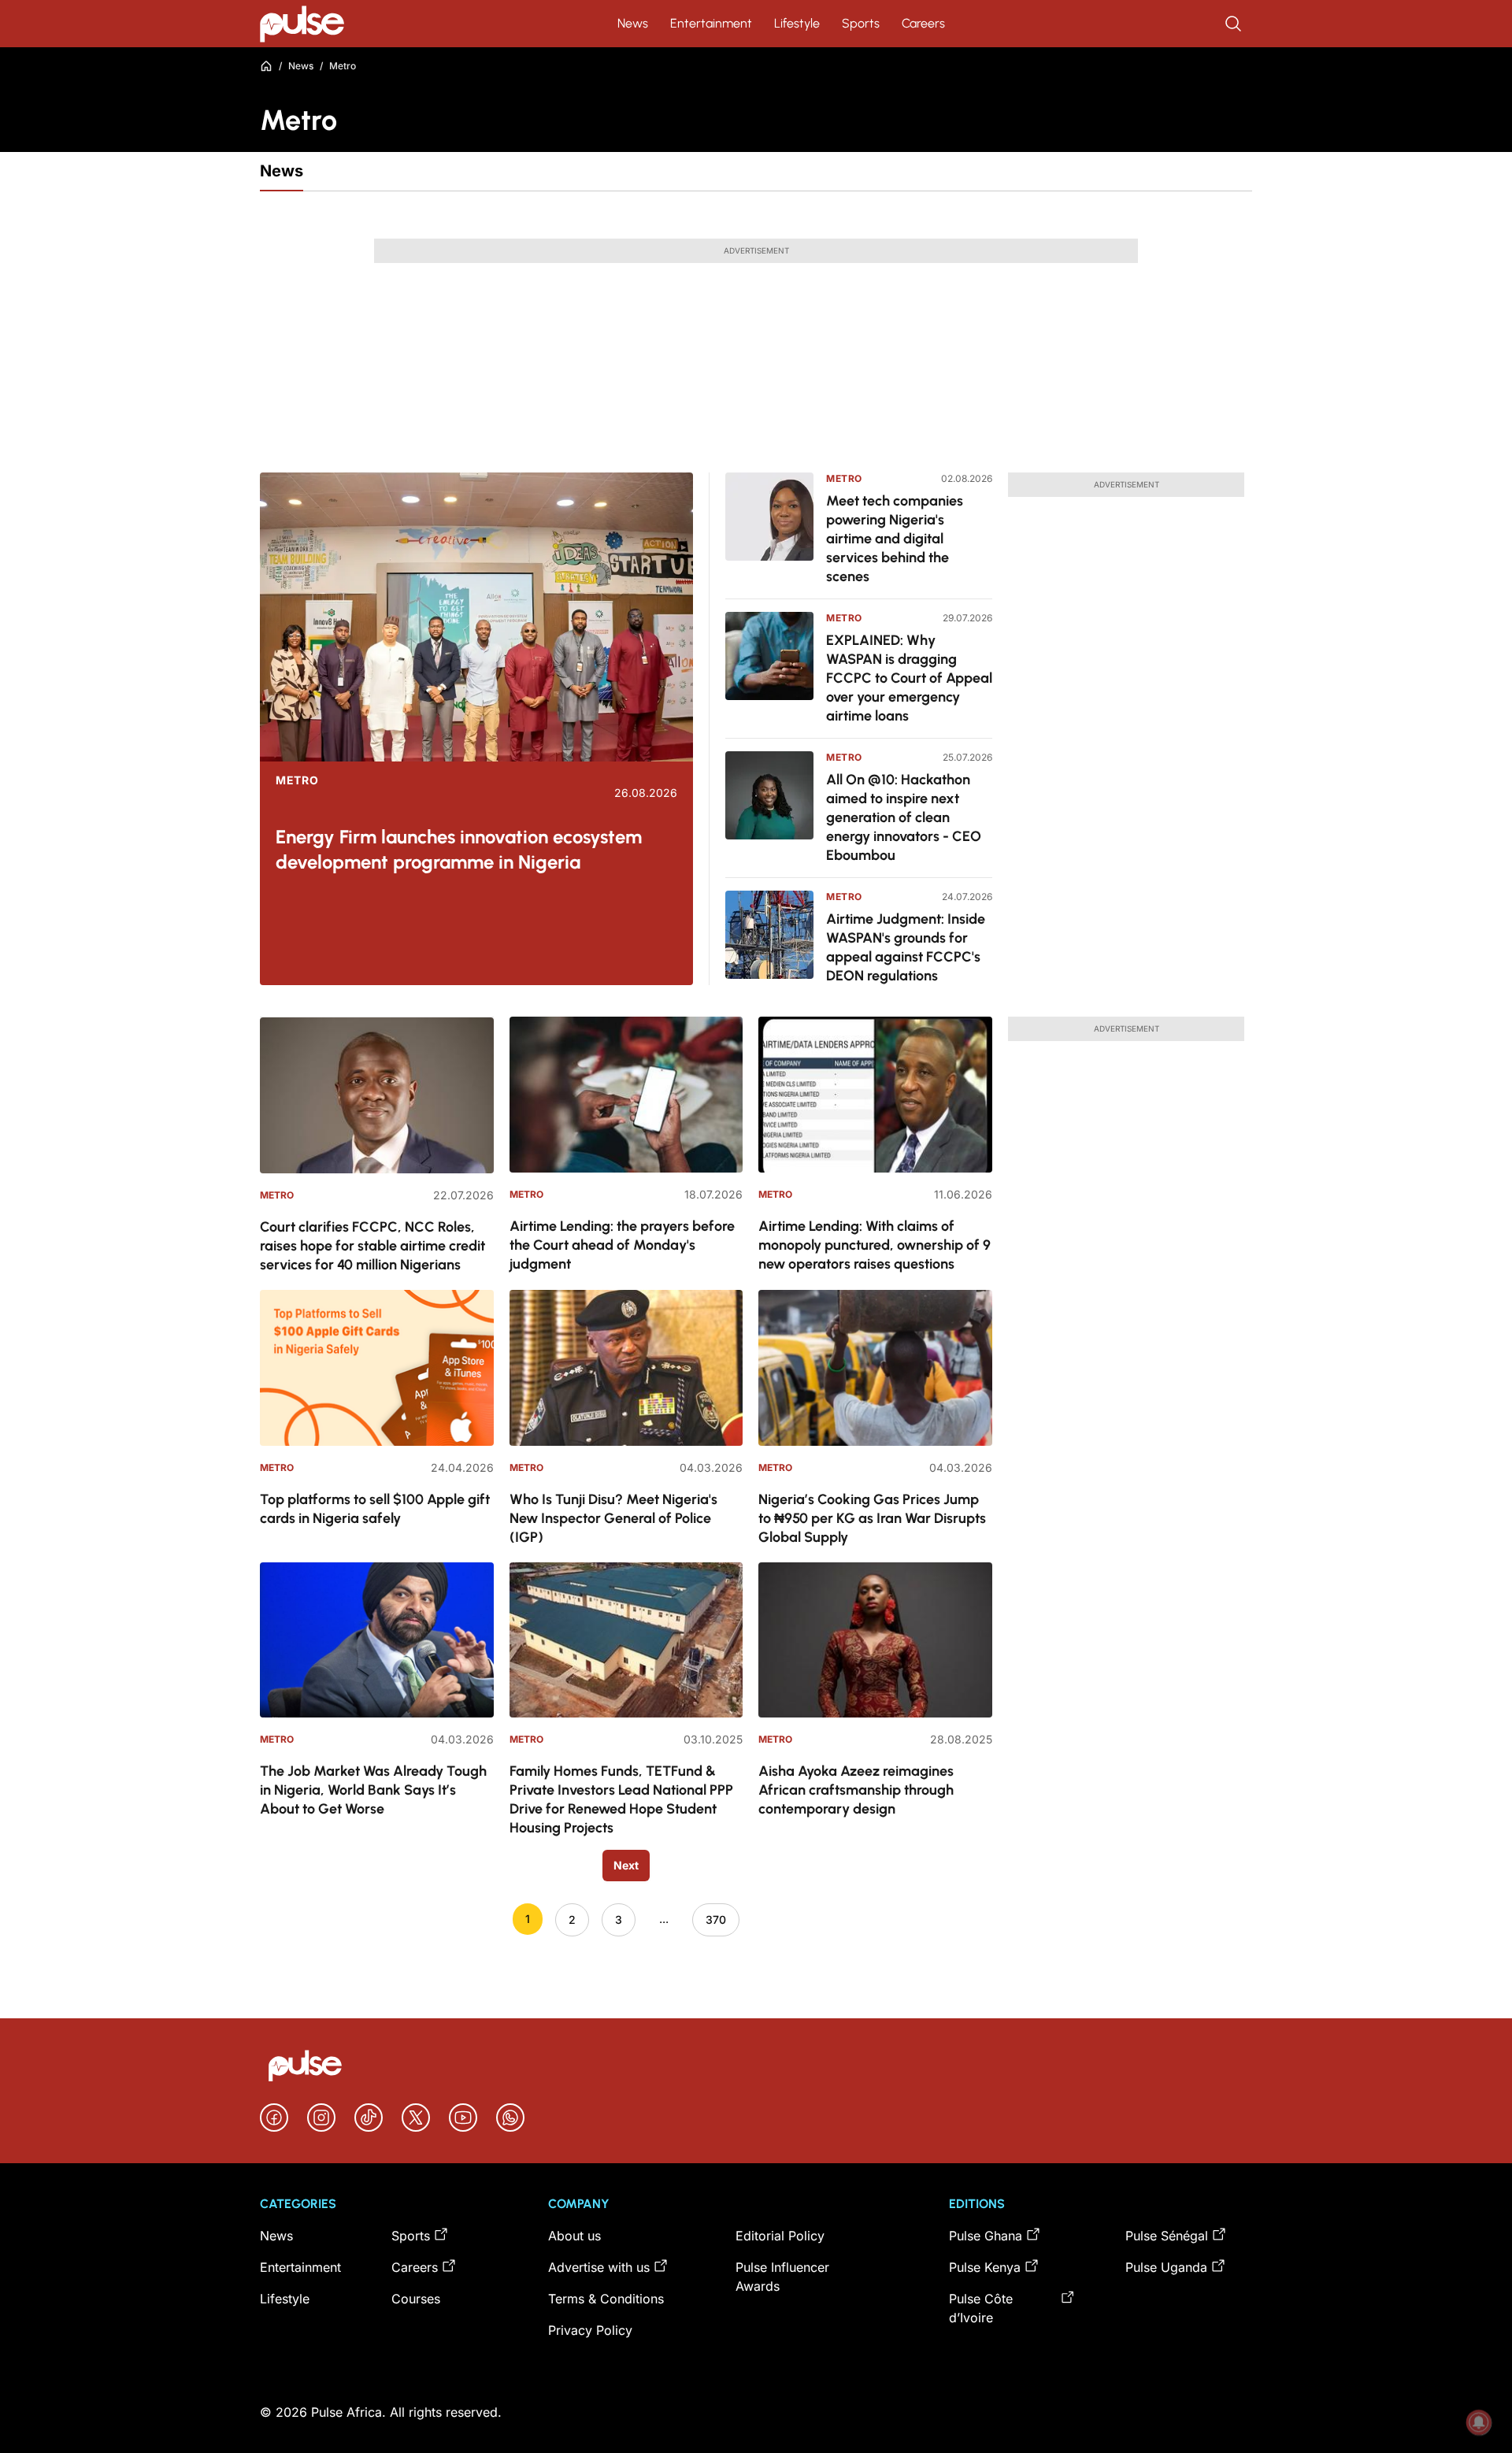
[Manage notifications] (1479, 2422)
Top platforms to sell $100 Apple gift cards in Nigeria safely (375, 1509)
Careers (923, 23)
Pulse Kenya (985, 2267)
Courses (416, 2299)
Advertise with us (599, 2267)
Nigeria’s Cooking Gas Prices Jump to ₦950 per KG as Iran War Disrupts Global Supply (872, 1518)
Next (626, 1865)
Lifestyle (797, 23)
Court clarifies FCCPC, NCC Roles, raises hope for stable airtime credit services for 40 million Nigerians (372, 1246)
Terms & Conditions (606, 2299)
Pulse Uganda (1166, 2267)
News (633, 23)
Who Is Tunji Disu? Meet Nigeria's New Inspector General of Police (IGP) (613, 1518)
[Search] (1235, 24)
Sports (861, 23)
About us (574, 2236)
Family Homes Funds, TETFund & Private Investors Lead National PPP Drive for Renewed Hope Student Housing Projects (621, 1799)
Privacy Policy (590, 2330)
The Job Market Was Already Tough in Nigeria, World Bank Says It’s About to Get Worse (373, 1790)
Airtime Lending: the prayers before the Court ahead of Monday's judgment (622, 1245)
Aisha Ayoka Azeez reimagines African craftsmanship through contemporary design (856, 1790)
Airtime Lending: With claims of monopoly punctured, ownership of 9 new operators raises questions (875, 1245)
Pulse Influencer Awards (782, 2277)
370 (716, 1919)
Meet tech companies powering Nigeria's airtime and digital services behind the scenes (895, 539)
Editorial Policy (780, 2236)
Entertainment (711, 23)
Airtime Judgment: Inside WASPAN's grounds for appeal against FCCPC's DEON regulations (906, 947)
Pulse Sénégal (1167, 2236)
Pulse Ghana (986, 2236)
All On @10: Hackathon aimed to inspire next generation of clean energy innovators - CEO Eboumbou (904, 817)
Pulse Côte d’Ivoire (981, 2308)
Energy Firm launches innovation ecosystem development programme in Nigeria (459, 849)
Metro (297, 780)
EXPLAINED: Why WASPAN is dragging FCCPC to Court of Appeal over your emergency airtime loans (909, 678)
